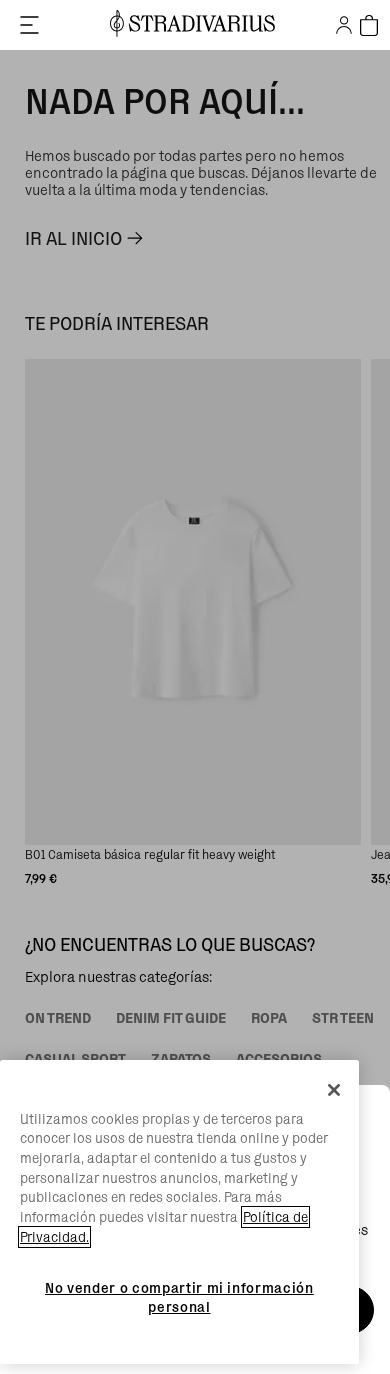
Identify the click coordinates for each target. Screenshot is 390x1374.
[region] (179, 1212)
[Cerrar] (334, 1090)
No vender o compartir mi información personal (179, 1297)
